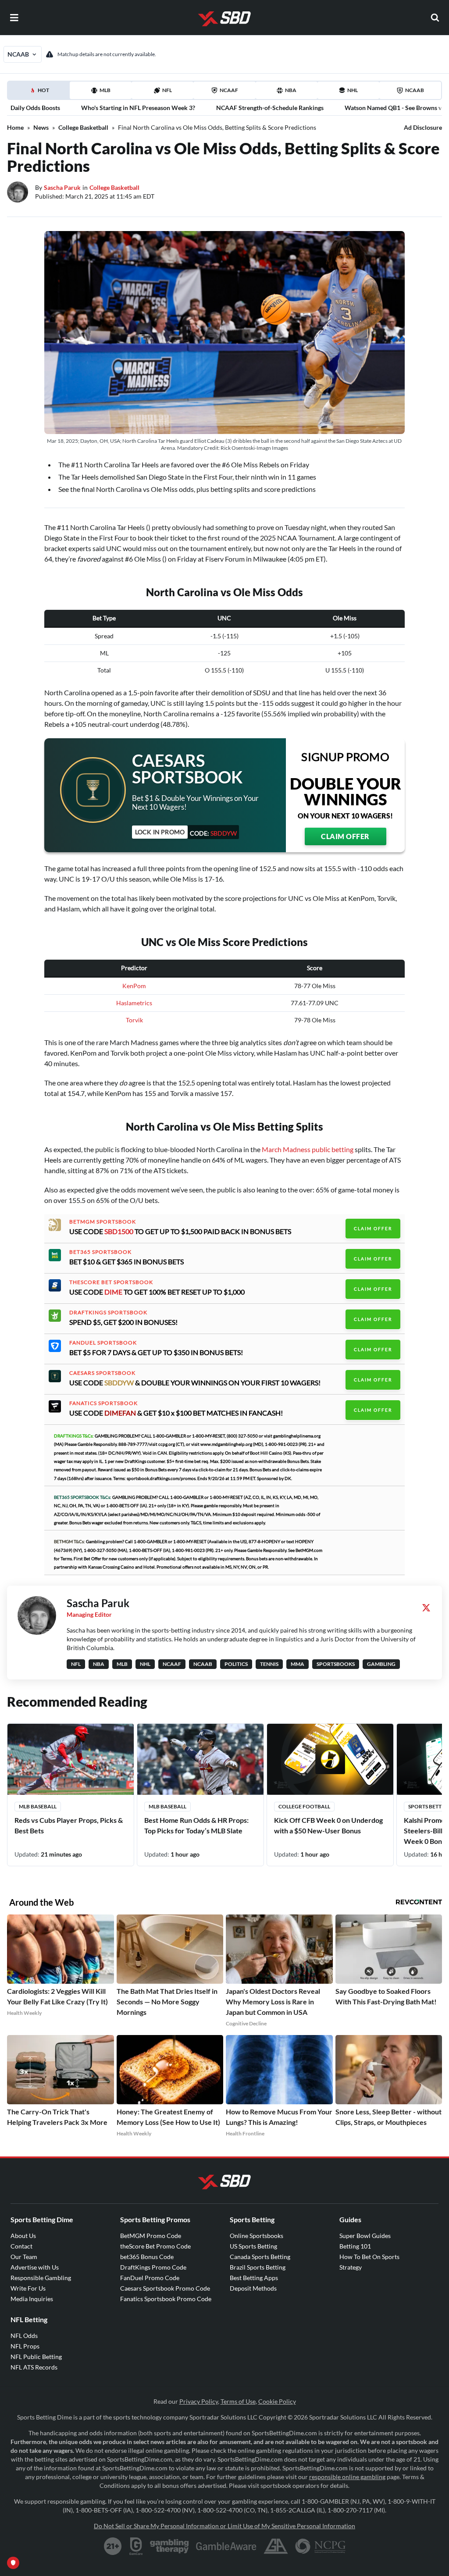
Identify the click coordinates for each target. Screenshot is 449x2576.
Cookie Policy (277, 2401)
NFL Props (25, 2346)
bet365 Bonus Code (147, 2257)
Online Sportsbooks (257, 2236)
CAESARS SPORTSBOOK (102, 1373)
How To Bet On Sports (369, 2257)
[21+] (113, 2546)
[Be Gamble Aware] (226, 2546)
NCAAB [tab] (415, 90)
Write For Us (28, 2288)
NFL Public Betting (36, 2357)
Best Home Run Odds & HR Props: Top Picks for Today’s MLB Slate (196, 1825)
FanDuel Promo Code (150, 2278)
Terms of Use (238, 2401)
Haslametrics (134, 1003)
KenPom (134, 986)
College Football (304, 1806)
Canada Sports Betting (260, 2257)
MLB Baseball (38, 1806)
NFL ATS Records (34, 2367)
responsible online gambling (347, 2477)
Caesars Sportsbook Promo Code (165, 2288)
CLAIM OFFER (345, 836)
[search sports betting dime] (435, 18)
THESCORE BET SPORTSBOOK (111, 1282)
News (41, 127)
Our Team (24, 2257)
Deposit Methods (253, 2288)
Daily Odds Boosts (35, 108)
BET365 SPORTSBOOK (100, 1252)
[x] (426, 1608)
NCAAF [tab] (229, 90)
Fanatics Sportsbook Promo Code (166, 2299)
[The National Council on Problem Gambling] (320, 2546)
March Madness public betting (308, 1149)
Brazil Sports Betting (258, 2267)
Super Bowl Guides (365, 2236)
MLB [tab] (105, 90)
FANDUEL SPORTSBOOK (103, 1343)
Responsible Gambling (41, 2278)
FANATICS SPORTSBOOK (103, 1403)
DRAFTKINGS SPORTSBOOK (108, 1313)
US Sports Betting (253, 2246)
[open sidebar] (14, 18)
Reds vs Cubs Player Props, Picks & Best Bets (69, 1825)
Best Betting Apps (254, 2278)
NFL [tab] (167, 90)
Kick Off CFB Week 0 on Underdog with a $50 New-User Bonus (328, 1825)
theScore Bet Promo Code (155, 2246)
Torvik (134, 1020)
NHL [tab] (353, 90)
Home (15, 127)
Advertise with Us (35, 2267)
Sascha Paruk (62, 187)
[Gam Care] (136, 2546)
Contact (21, 2246)
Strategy (351, 2267)
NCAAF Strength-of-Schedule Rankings (270, 108)
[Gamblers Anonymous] (276, 2546)
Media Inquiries (32, 2299)
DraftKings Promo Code (153, 2267)
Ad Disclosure (423, 127)
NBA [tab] (291, 90)
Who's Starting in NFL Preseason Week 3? (138, 108)
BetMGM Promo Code (151, 2236)
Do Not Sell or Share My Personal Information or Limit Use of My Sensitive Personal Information (224, 2526)
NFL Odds (24, 2336)
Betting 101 (355, 2246)
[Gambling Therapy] (169, 2546)
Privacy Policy (199, 2401)
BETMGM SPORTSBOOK (103, 1222)
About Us (23, 2236)
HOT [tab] (40, 93)
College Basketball (83, 127)
